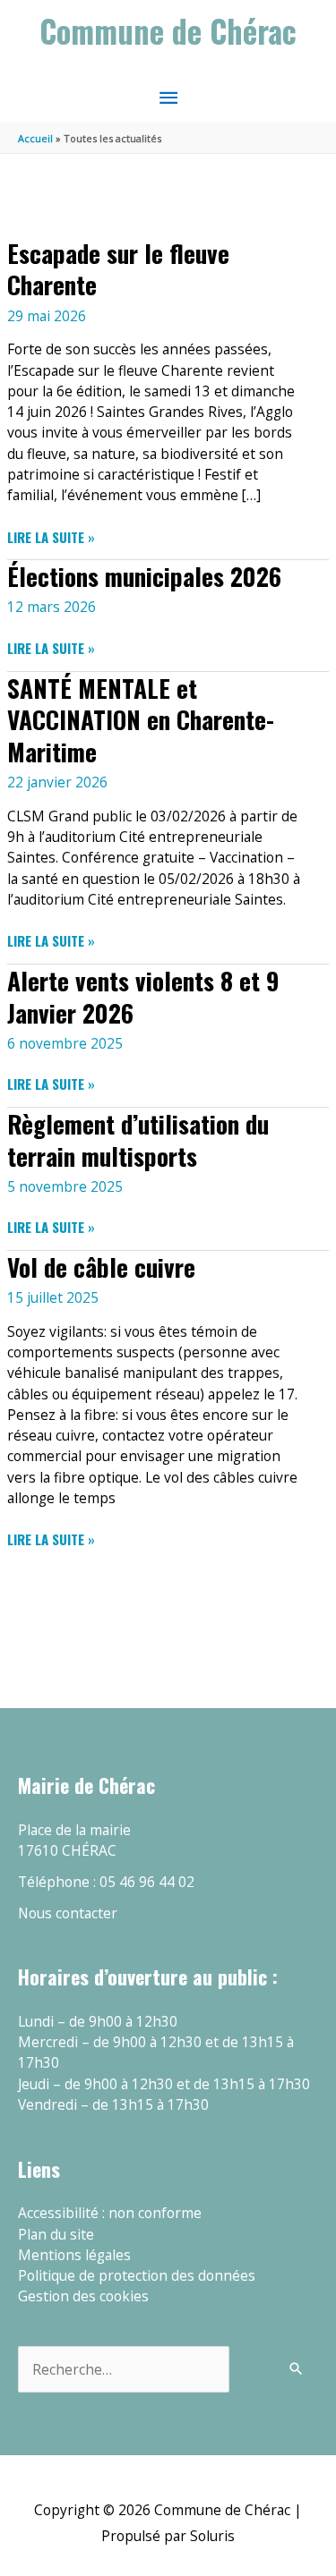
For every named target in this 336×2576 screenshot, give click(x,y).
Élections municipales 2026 (144, 576)
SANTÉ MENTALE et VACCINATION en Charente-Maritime (141, 719)
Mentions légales (74, 2255)
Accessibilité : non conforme (110, 2213)
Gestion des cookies (83, 2296)
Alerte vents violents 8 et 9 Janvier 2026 (143, 996)
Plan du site (56, 2234)
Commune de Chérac (168, 31)
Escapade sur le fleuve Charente (118, 269)
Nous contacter (68, 1913)
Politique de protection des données (137, 2275)
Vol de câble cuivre (101, 1267)
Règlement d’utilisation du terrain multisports (138, 1139)
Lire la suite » (51, 537)
